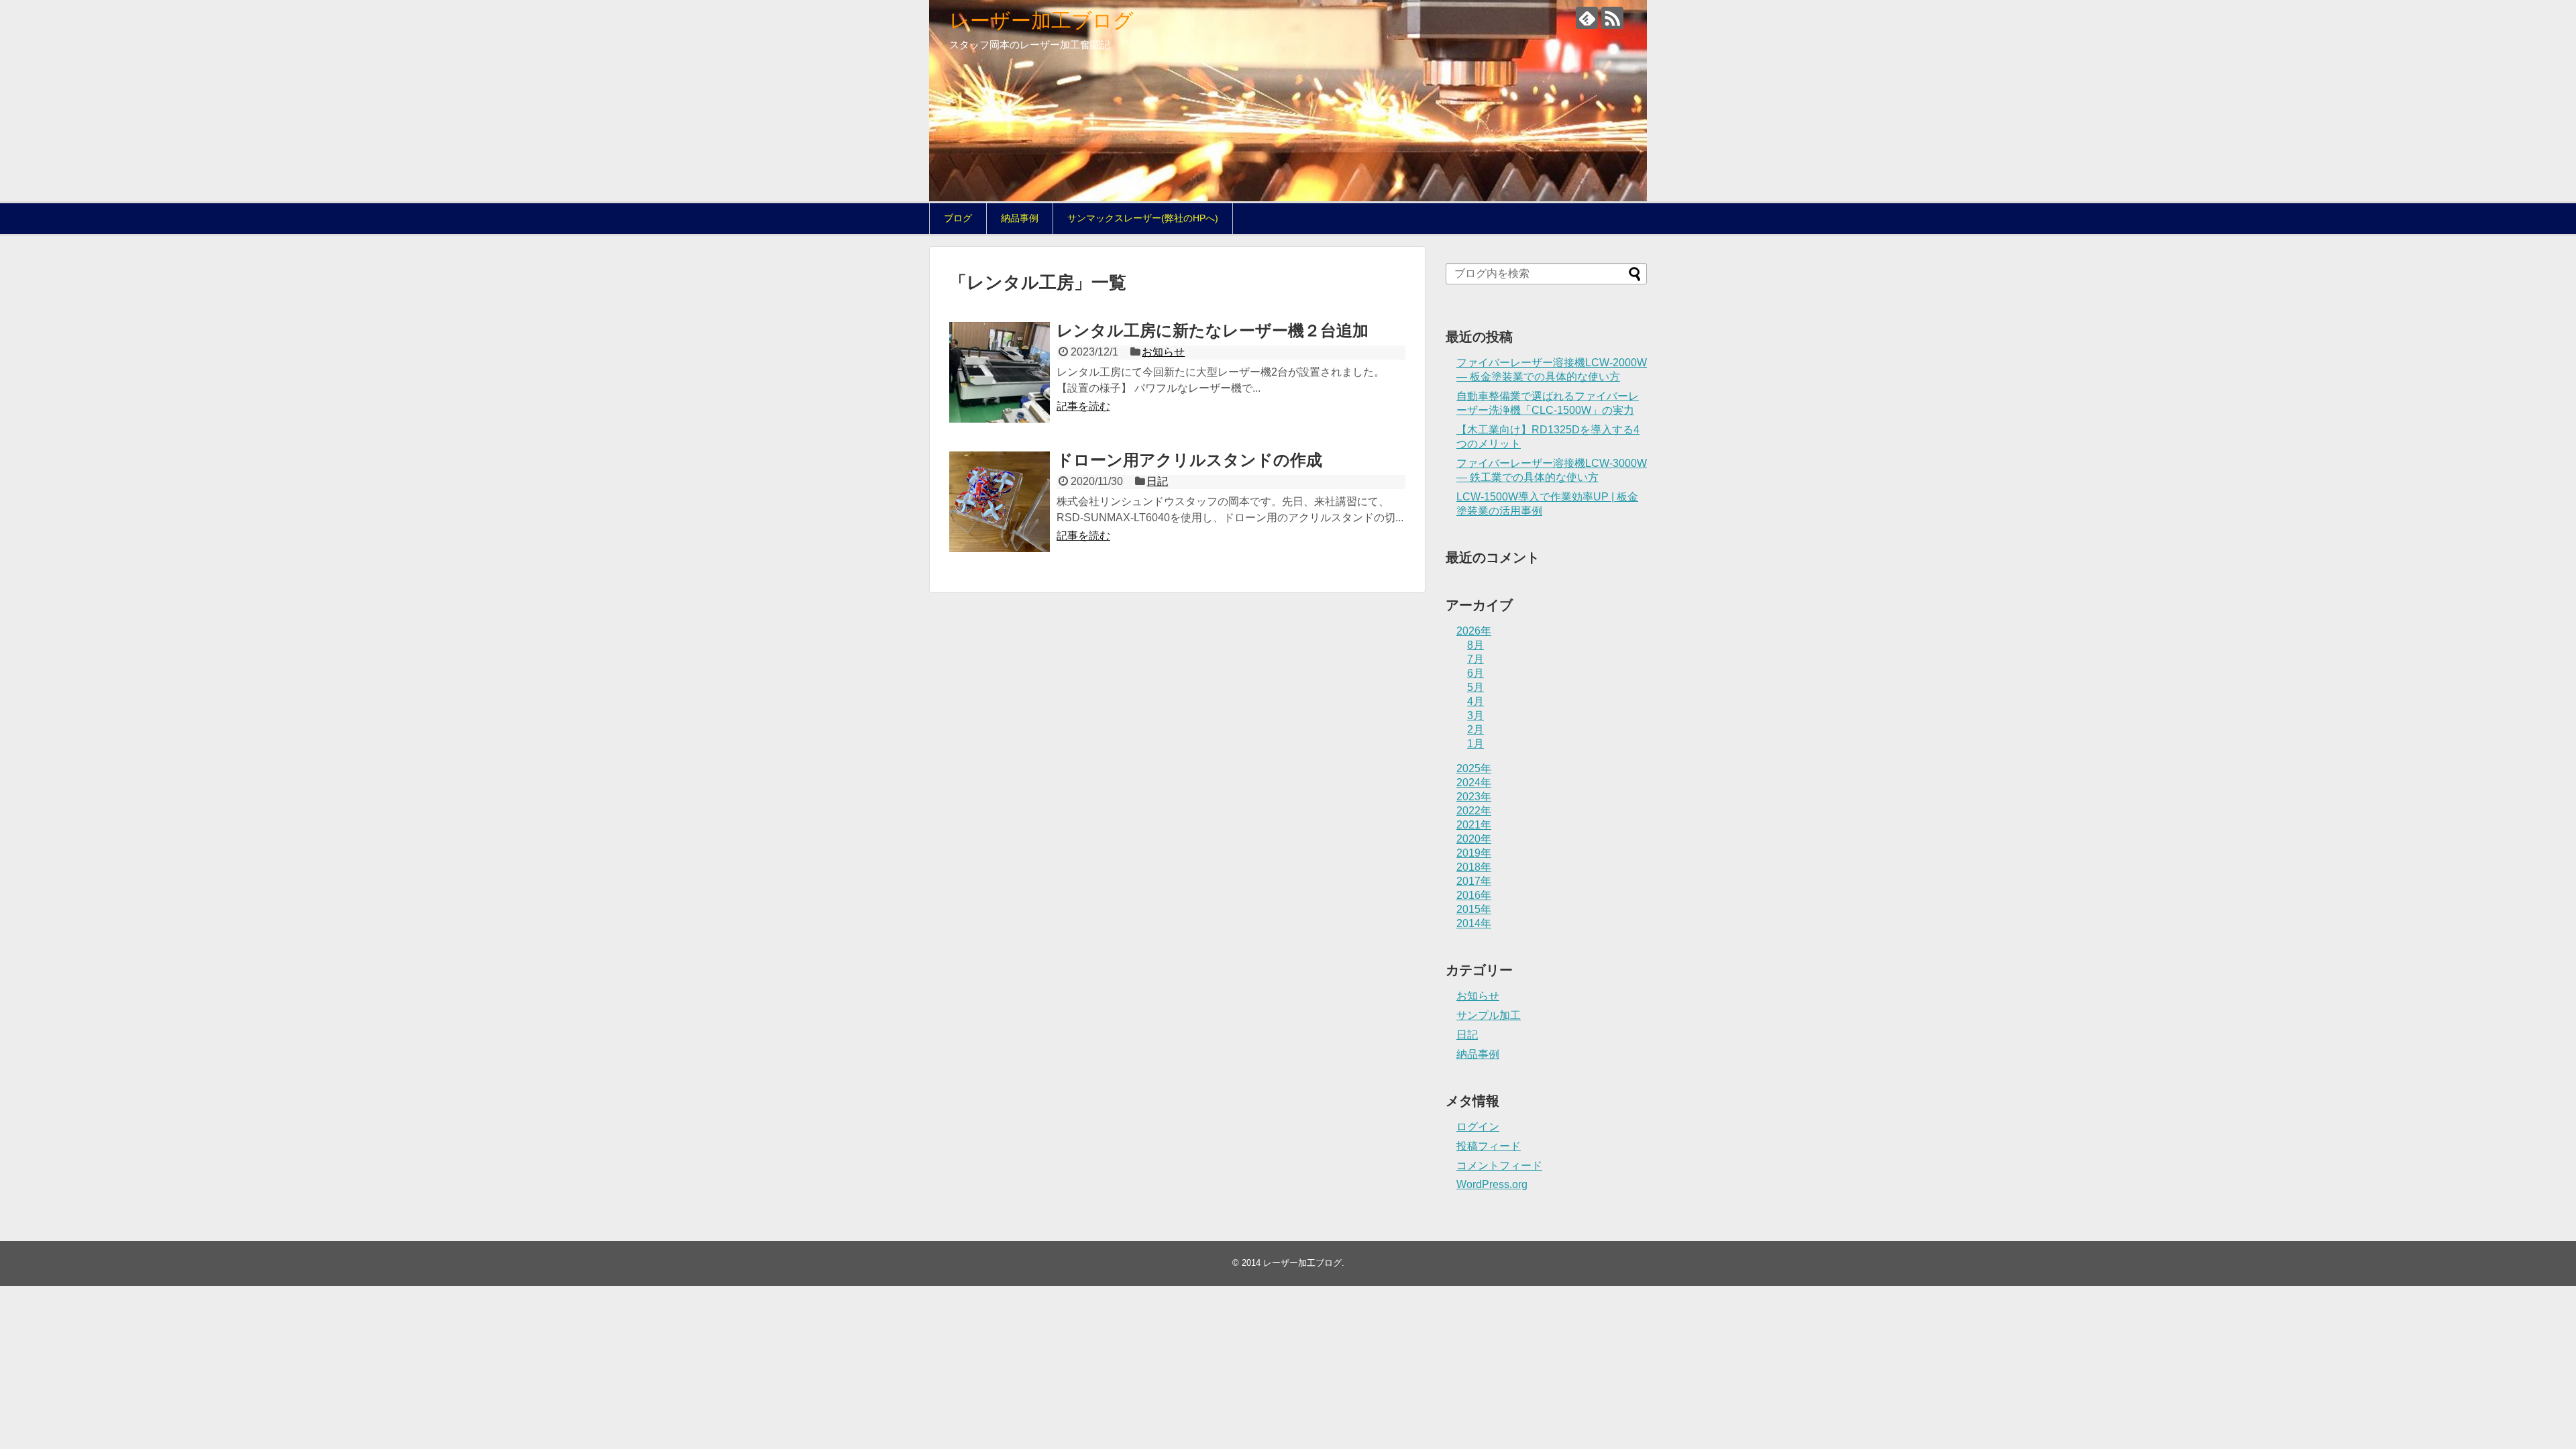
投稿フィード (1489, 1146)
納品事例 (1020, 218)
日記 (1157, 481)
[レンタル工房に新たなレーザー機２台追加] (1000, 372)
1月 (1475, 744)
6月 (1475, 673)
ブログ (958, 218)
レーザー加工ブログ (1041, 20)
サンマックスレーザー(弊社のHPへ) (1143, 218)
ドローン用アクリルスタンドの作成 (1189, 460)
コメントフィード (1499, 1166)
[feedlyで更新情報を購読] (1587, 18)
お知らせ (1163, 352)
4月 (1475, 701)
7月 (1475, 659)
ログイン (1478, 1127)
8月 (1475, 645)
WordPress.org (1492, 1184)
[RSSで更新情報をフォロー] (1612, 18)
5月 (1475, 687)
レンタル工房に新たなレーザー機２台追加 (1213, 330)
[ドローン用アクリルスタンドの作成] (1000, 502)
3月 (1475, 715)
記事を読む (1083, 406)
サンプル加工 (1489, 1015)
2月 (1475, 730)
